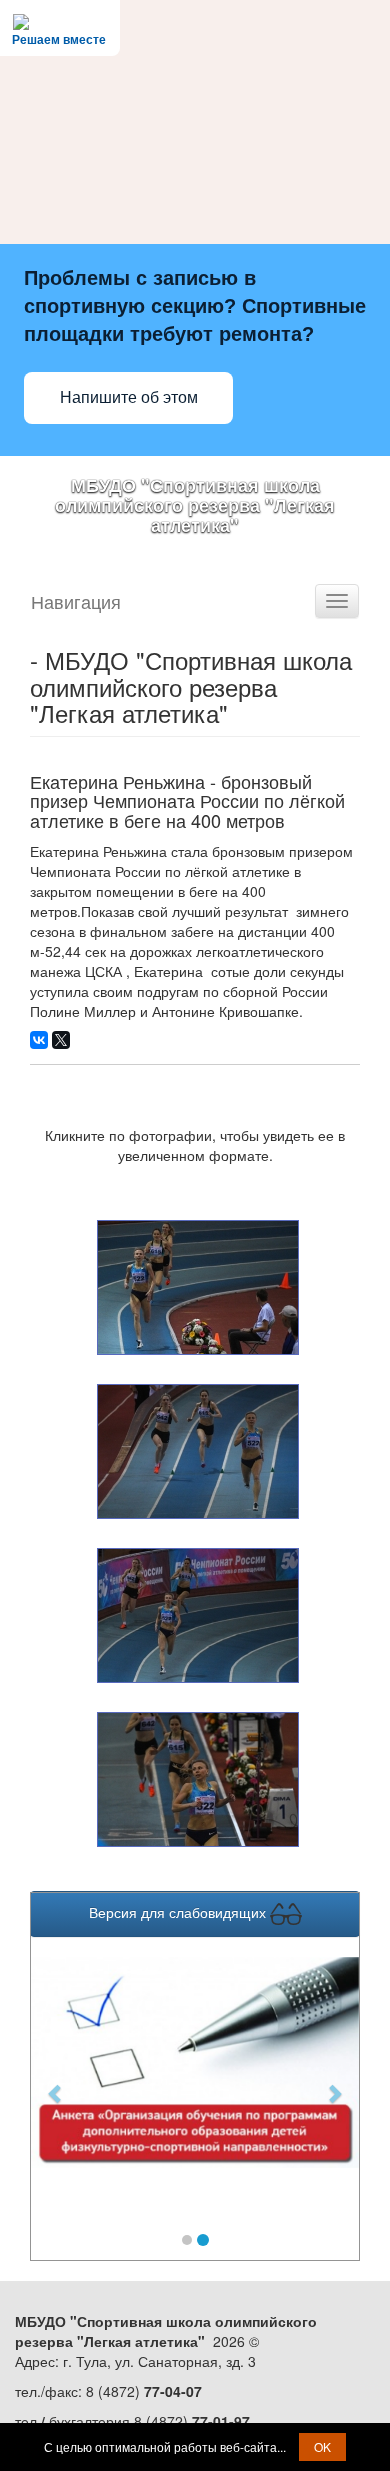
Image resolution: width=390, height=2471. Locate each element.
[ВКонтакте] (39, 1040)
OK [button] (322, 2446)
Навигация (76, 601)
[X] (61, 1040)
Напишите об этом (129, 397)
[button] (55, 2083)
